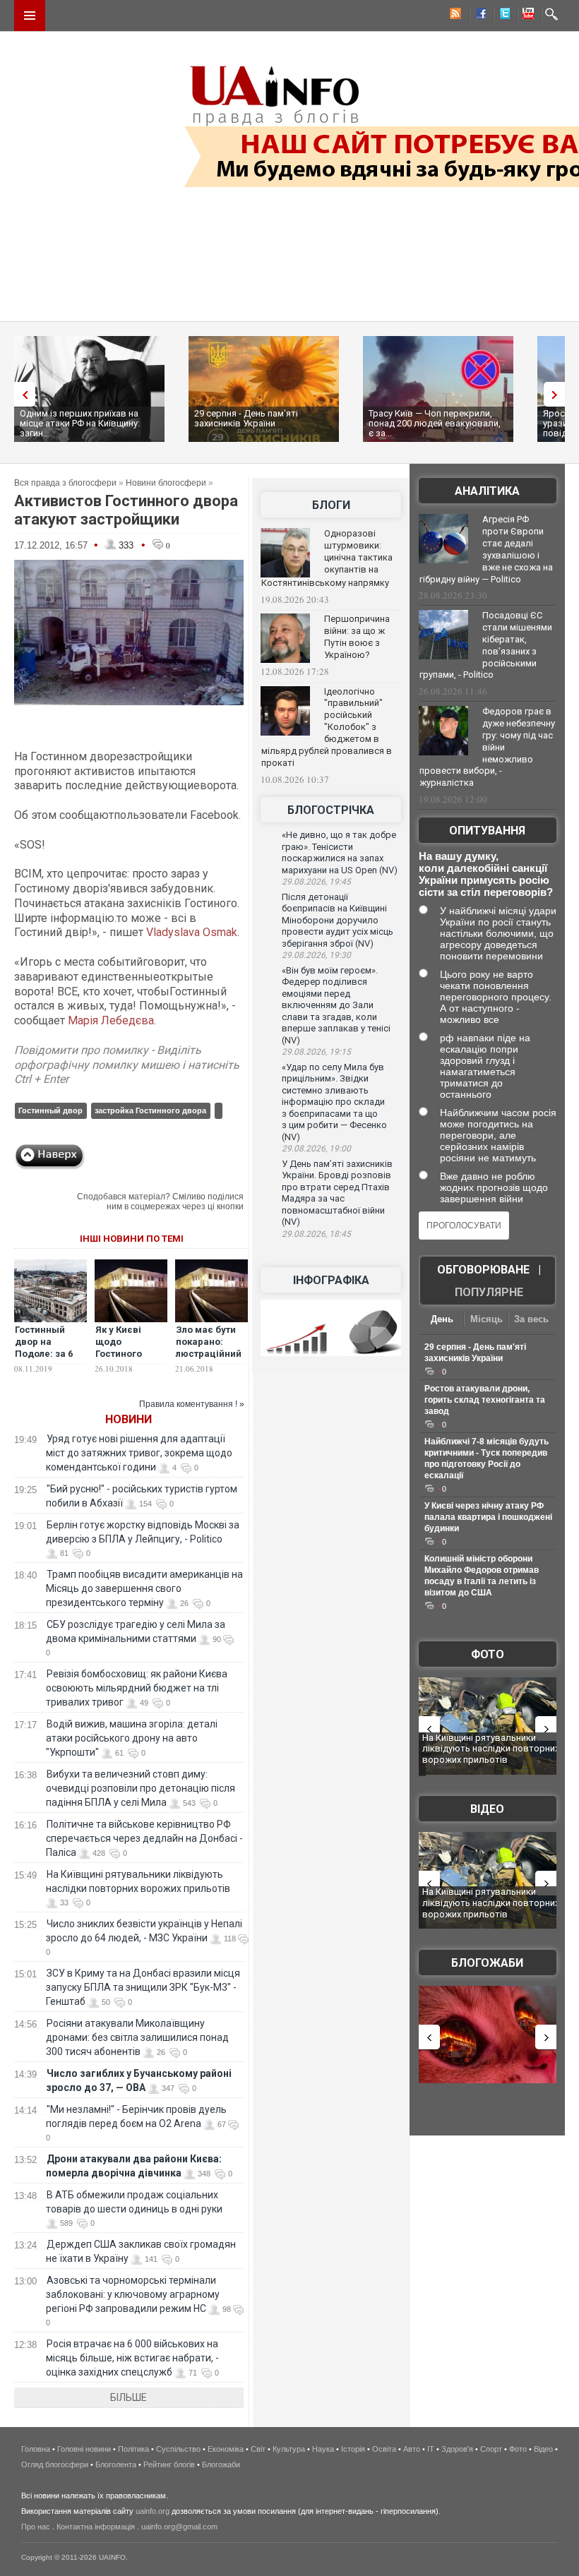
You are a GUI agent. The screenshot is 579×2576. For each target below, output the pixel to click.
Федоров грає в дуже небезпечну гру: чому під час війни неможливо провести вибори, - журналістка (487, 747)
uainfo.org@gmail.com (179, 2527)
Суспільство (178, 2449)
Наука (323, 2449)
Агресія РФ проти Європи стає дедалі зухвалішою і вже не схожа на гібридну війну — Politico (486, 549)
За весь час (531, 1320)
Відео (487, 1809)
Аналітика (487, 491)
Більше (129, 2397)
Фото (488, 1654)
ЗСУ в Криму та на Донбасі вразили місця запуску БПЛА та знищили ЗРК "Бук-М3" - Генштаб (143, 1987)
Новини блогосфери (166, 483)
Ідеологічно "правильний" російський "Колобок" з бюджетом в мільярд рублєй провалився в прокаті (327, 727)
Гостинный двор (50, 1110)
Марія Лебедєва (111, 1020)
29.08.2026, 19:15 (316, 1052)
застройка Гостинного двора (150, 1110)
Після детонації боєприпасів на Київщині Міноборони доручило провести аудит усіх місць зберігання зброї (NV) (338, 920)
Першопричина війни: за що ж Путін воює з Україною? (357, 637)
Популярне (489, 1292)
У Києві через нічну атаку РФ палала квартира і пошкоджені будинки (488, 1517)
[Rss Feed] (454, 16)
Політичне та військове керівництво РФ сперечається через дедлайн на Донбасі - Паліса (144, 1838)
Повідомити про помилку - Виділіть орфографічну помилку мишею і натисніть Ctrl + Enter (127, 1065)
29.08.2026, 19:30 (316, 955)
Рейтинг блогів (169, 2464)
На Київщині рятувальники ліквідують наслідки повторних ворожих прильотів (491, 1749)
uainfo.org (153, 2511)
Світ (258, 2449)
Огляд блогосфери (55, 2464)
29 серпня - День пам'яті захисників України (246, 418)
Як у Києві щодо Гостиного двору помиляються (127, 1354)
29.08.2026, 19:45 (316, 882)
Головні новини (84, 2449)
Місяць (487, 1319)
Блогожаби (487, 1963)
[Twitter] (502, 16)
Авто (412, 2449)
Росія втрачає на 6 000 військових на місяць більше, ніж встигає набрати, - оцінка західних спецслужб (132, 2358)
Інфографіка (331, 1280)
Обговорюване (483, 1270)
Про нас (36, 2527)
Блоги (331, 505)
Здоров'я (457, 2449)
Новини (129, 1419)
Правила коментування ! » (192, 1404)
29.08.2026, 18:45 (316, 1234)
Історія (353, 2449)
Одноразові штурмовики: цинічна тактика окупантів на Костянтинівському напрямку (327, 558)
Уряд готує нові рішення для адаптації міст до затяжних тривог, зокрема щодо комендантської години (139, 1453)
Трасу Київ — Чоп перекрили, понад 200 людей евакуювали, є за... (435, 423)
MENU (30, 16)
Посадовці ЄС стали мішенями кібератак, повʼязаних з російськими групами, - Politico (486, 645)
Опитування (487, 831)
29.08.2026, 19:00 (316, 1149)
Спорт (491, 2449)
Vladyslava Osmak (192, 932)
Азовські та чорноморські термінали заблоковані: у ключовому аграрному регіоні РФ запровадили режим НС (133, 2294)
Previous (21, 394)
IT (431, 2449)
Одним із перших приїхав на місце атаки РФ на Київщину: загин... (80, 423)
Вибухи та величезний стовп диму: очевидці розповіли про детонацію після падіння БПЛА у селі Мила (141, 1788)
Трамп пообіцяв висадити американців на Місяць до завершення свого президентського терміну (144, 1588)
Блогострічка (331, 810)
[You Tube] (526, 16)
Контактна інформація (96, 2527)
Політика (133, 2449)
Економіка (226, 2449)
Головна (36, 2449)
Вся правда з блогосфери (65, 483)
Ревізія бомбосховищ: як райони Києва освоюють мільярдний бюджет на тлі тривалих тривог (137, 1688)
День (442, 1319)
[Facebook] (478, 16)
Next (558, 394)
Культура (289, 2449)
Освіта (384, 2449)
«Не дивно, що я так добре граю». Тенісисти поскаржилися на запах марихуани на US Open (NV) (340, 852)
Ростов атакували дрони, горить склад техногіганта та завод (485, 1400)
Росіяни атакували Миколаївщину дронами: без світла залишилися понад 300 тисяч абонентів (137, 2037)
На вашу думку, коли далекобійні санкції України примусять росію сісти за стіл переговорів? (486, 874)
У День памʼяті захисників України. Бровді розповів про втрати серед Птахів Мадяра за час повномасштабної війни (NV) (337, 1193)
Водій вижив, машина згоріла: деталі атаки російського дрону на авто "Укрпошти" (132, 1738)
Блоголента (116, 2464)
